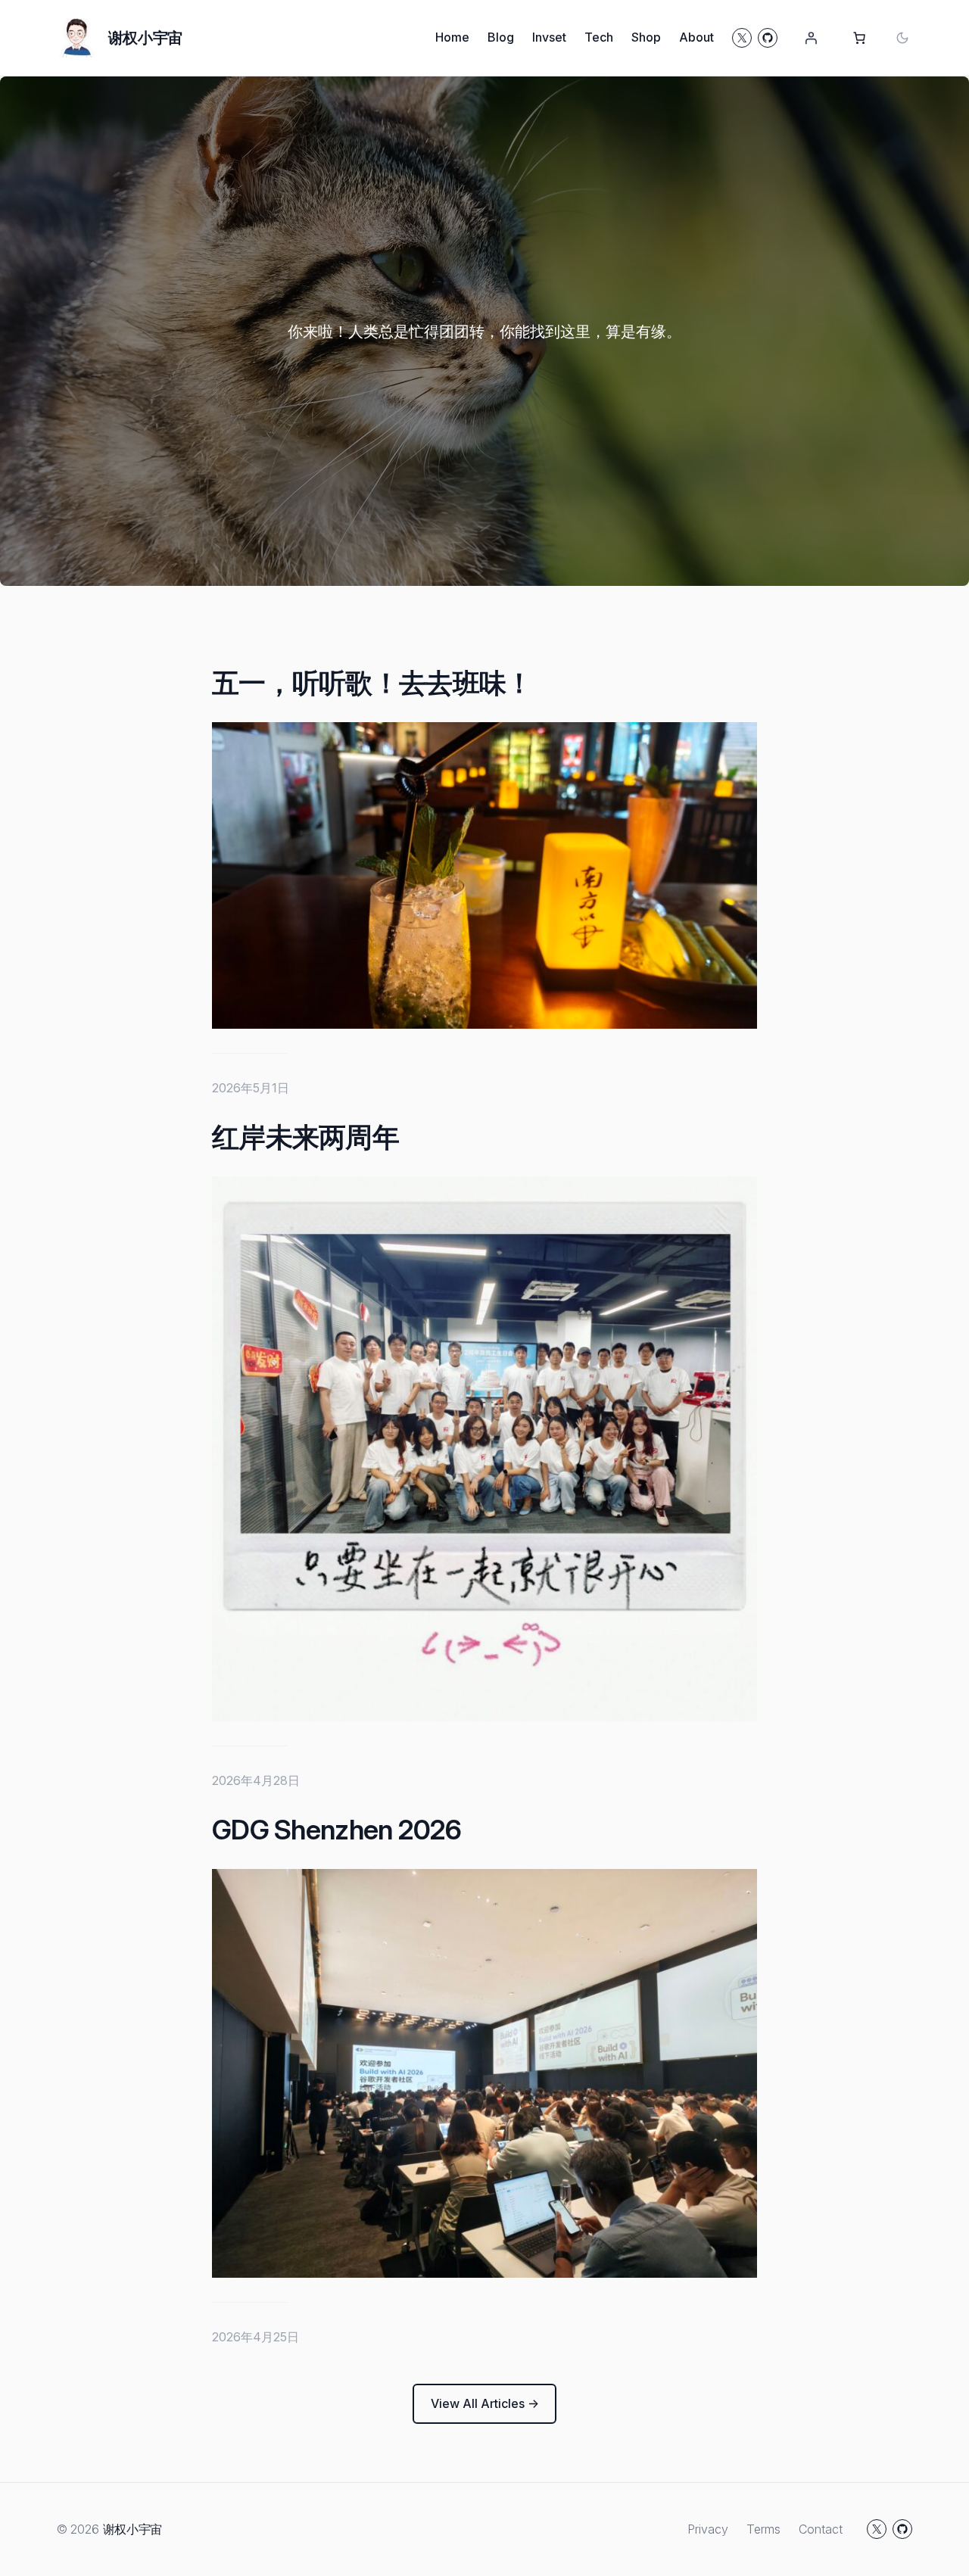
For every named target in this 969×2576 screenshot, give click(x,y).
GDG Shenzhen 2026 (337, 1830)
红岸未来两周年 (305, 1137)
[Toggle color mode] (902, 38)
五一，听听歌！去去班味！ (372, 683)
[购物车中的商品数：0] (859, 38)
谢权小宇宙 (145, 38)
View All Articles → (485, 2403)
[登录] (811, 38)
